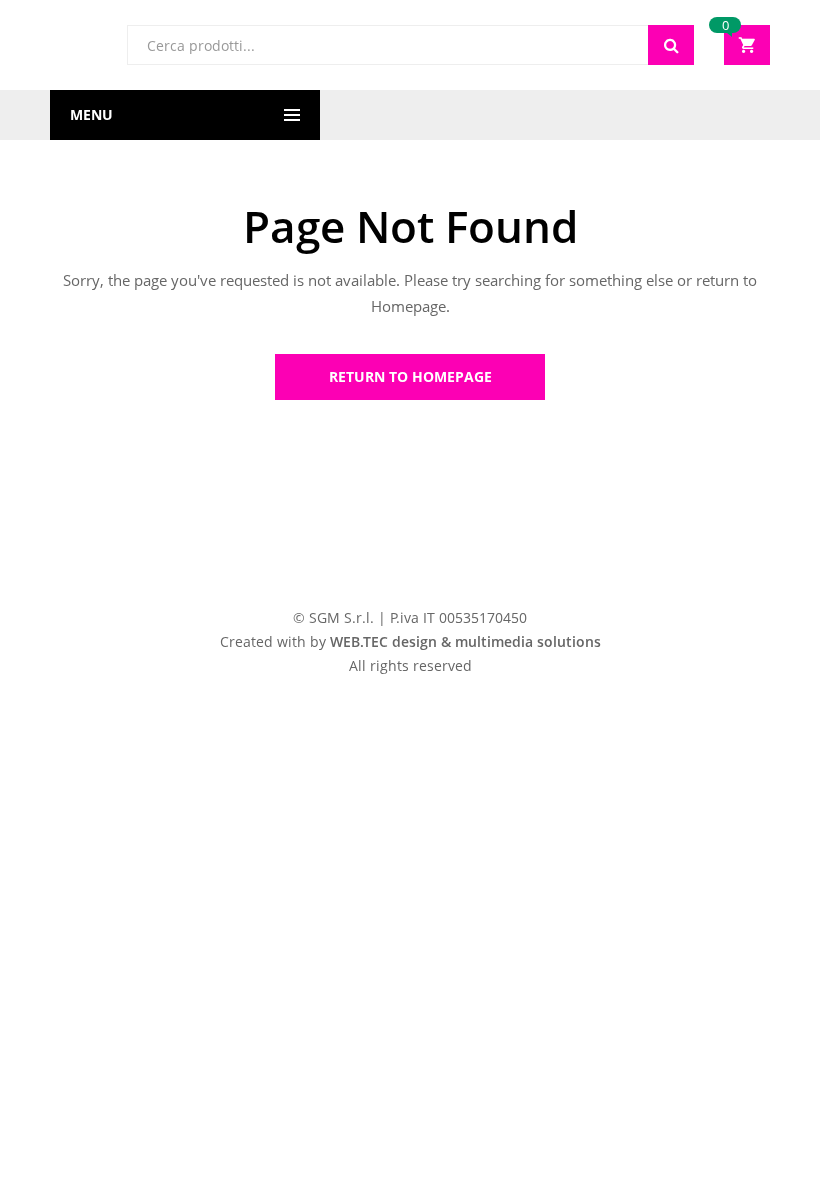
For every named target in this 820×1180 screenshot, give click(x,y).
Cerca (671, 45)
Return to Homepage (410, 376)
